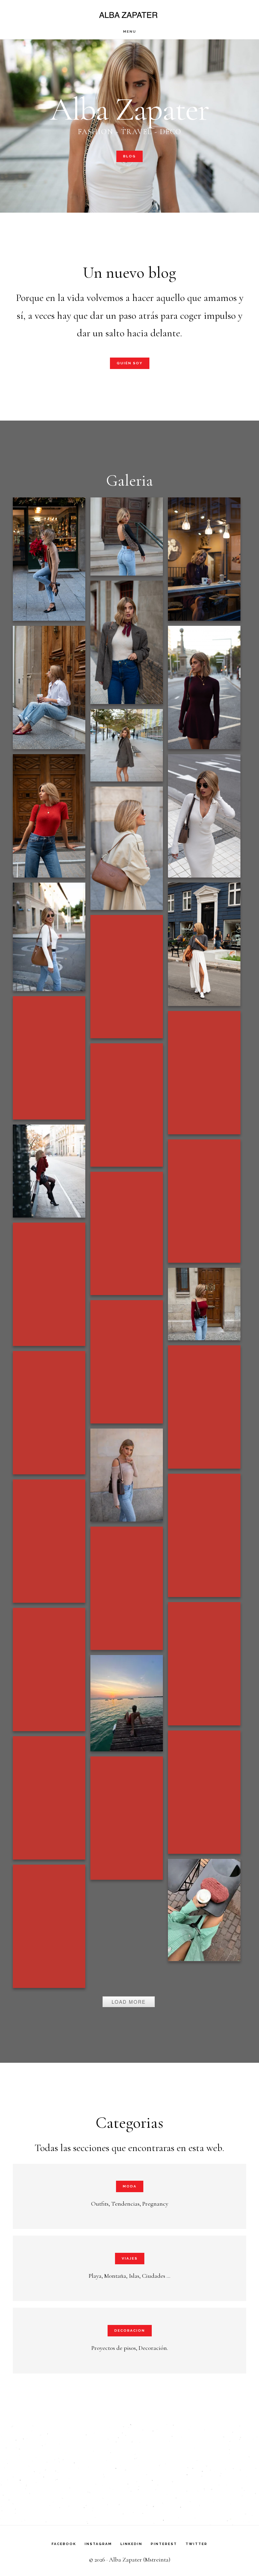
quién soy (130, 363)
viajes (130, 2258)
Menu (130, 32)
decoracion (130, 2330)
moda (130, 2186)
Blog (129, 156)
